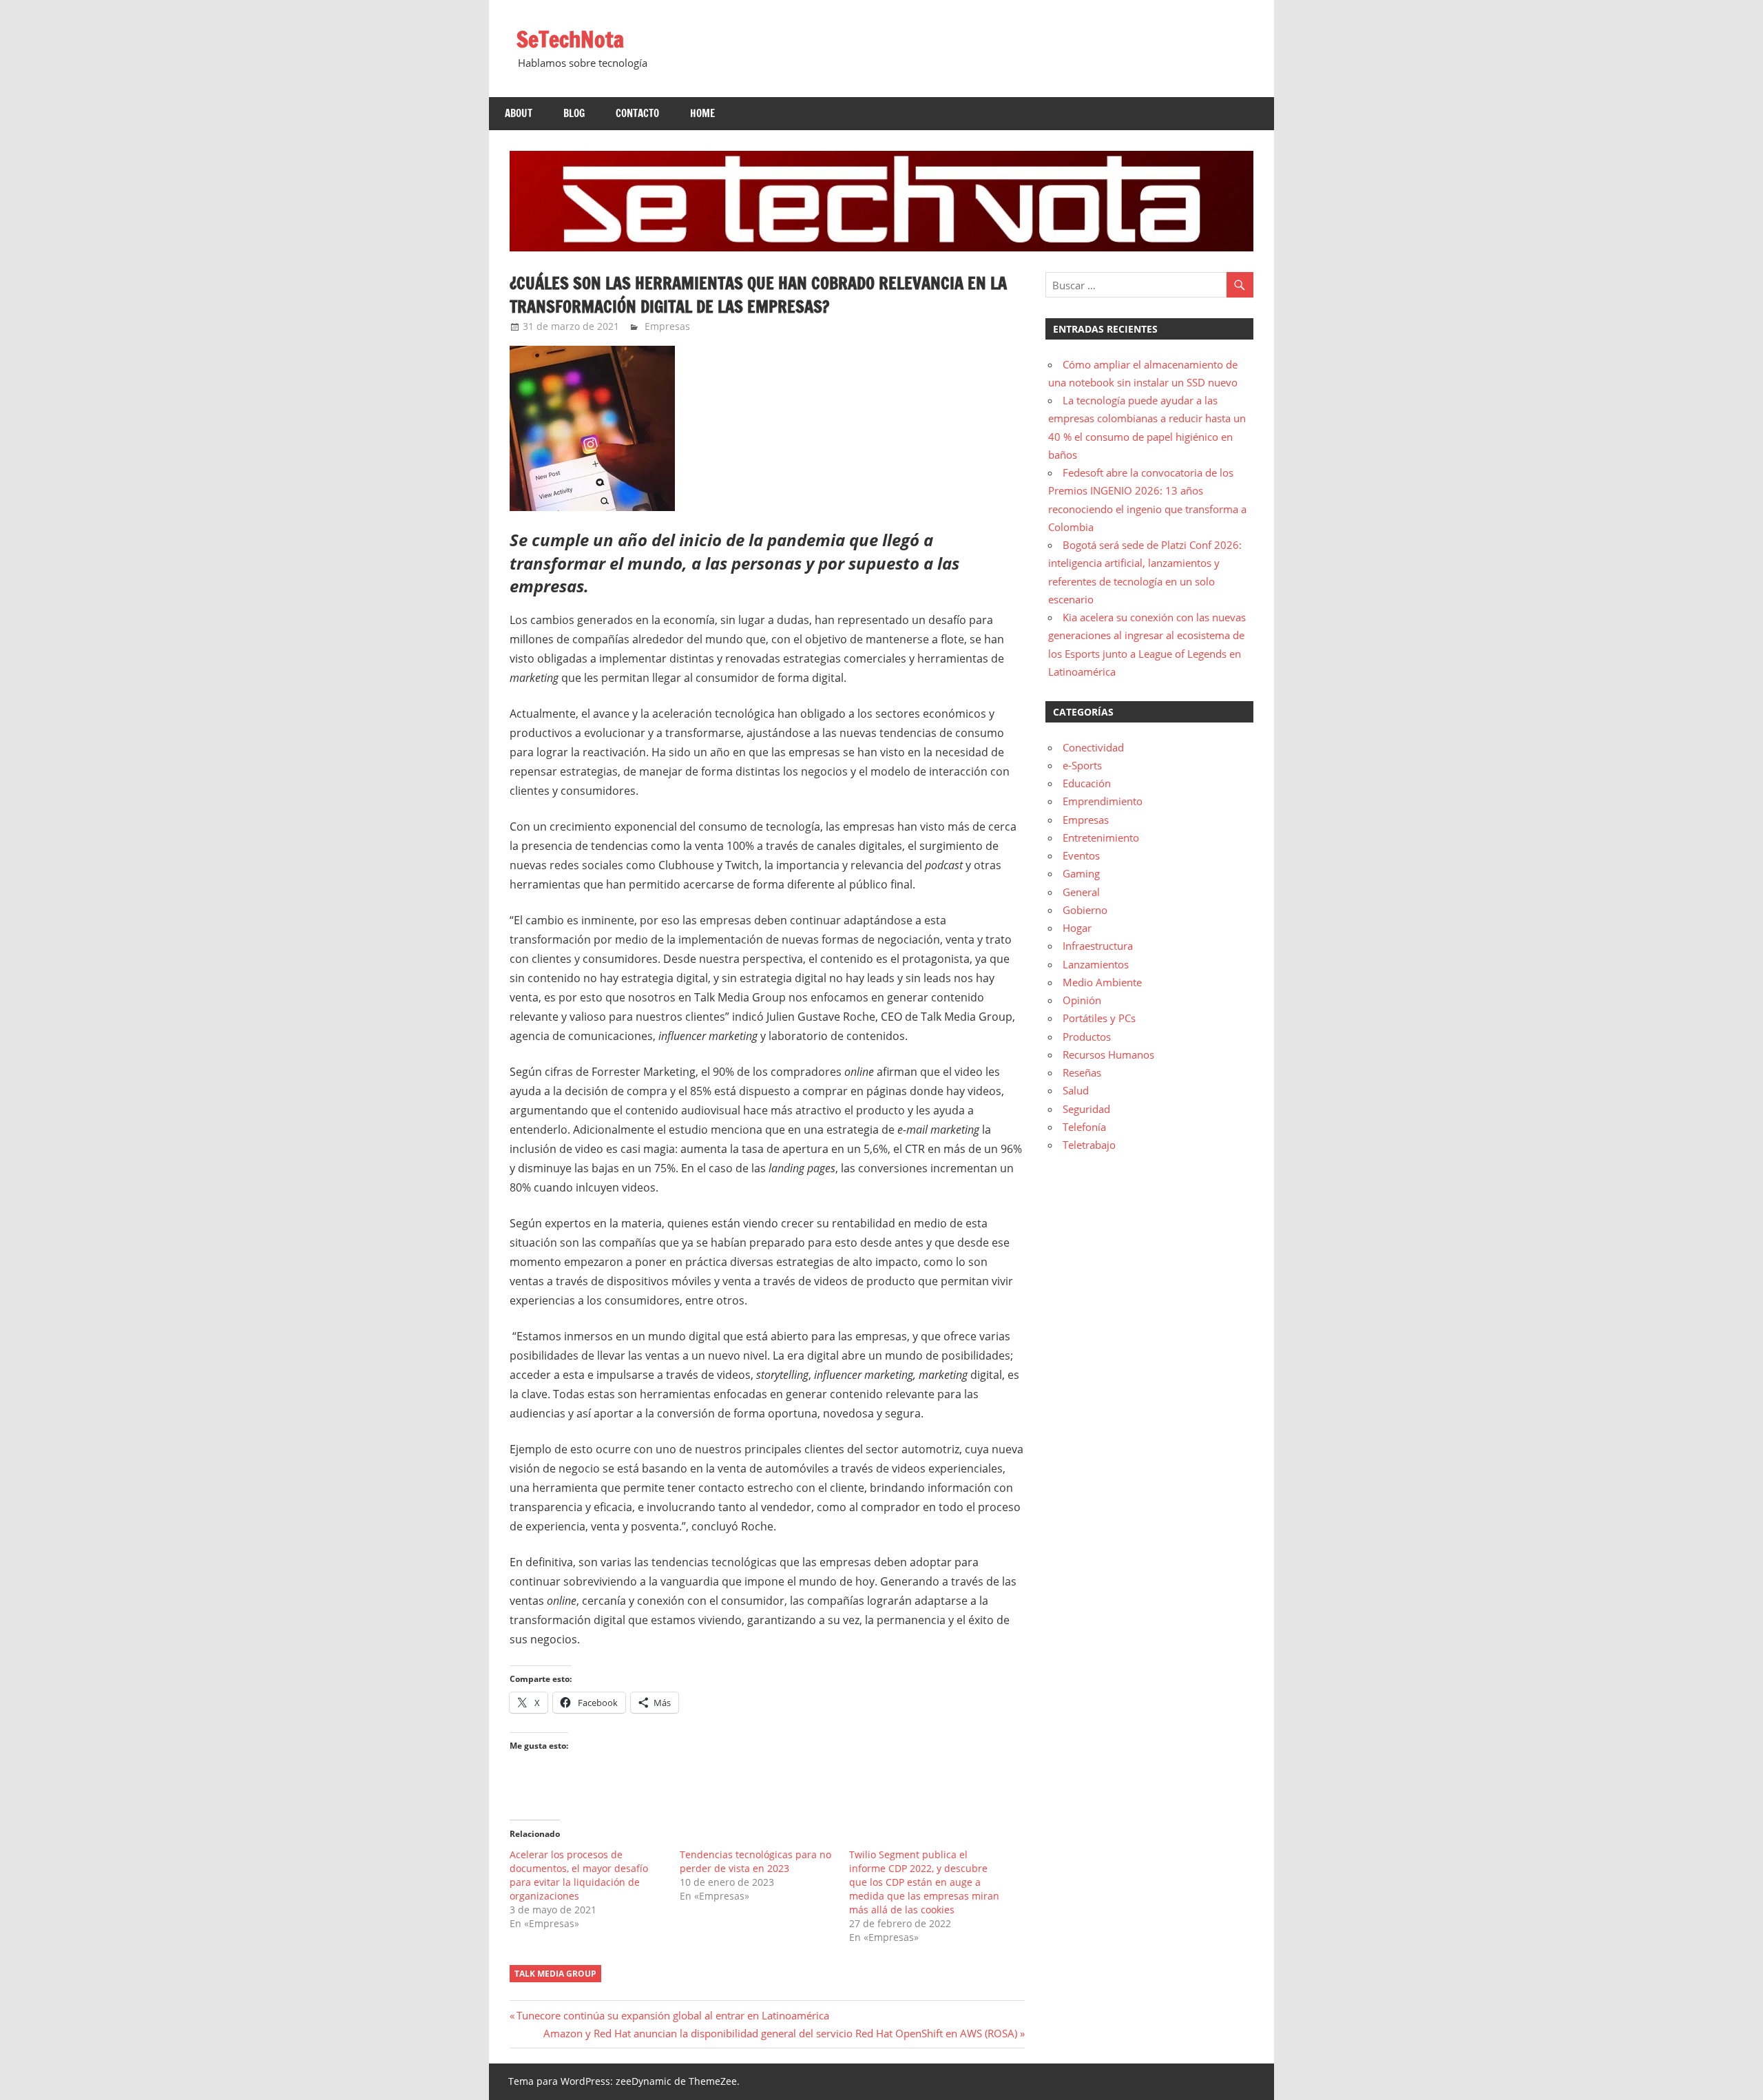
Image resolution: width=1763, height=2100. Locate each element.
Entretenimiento (1101, 838)
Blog (574, 113)
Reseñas (1082, 1072)
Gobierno (1085, 910)
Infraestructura (1098, 946)
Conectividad (1093, 747)
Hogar (1077, 928)
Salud (1076, 1090)
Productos (1087, 1037)
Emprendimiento (1103, 801)
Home (702, 113)
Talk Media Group (555, 1974)
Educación (1087, 783)
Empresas (667, 326)
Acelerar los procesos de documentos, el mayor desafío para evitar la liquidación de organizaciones (579, 1875)
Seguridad (1086, 1109)
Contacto (637, 113)
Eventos (1081, 855)
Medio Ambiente (1102, 982)
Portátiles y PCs (1099, 1018)
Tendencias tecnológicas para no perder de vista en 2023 (755, 1861)
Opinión (1082, 1000)
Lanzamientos (1096, 964)
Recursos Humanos (1108, 1054)
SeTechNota (570, 39)
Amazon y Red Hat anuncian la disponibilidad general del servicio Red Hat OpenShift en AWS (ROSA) (780, 2033)
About (519, 113)
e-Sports (1082, 765)
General (1081, 892)
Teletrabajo (1089, 1145)
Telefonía (1084, 1127)
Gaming (1081, 873)
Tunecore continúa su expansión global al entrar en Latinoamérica (672, 2015)
